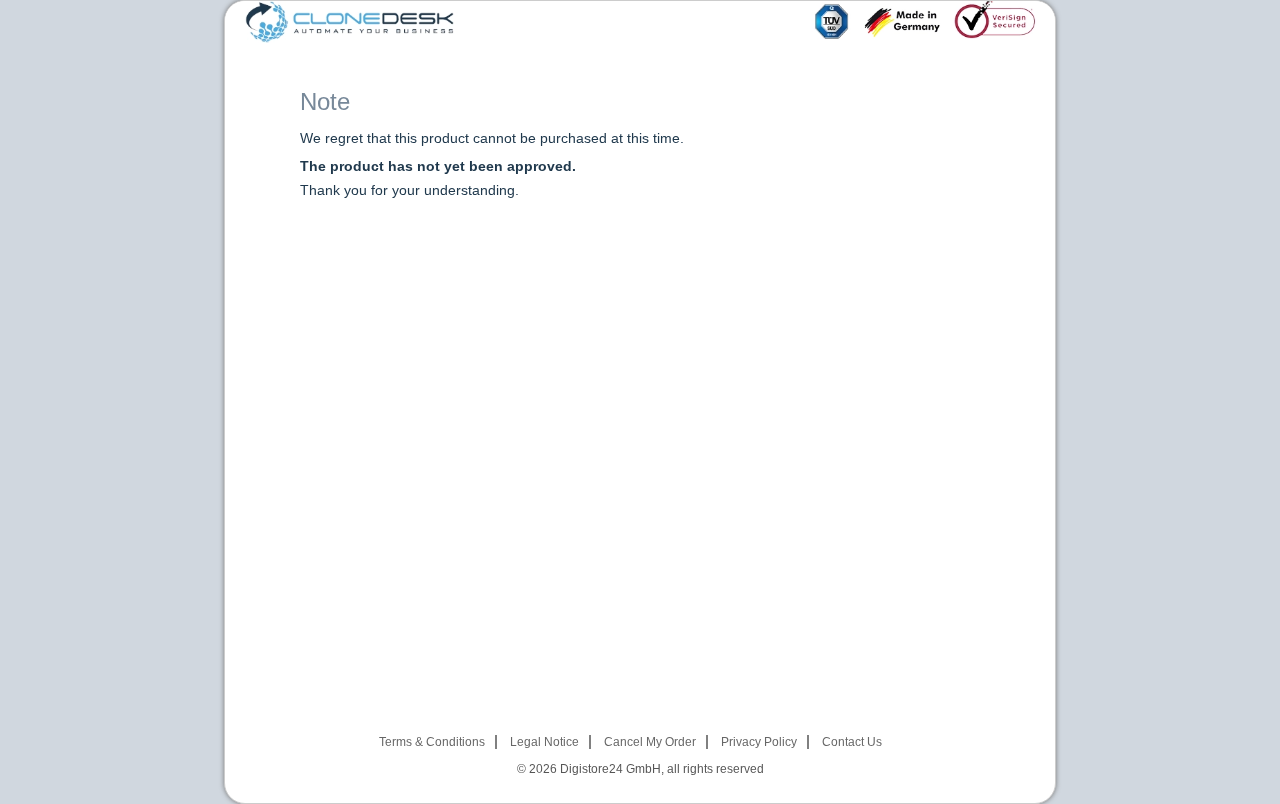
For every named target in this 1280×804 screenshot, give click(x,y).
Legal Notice (544, 742)
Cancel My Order (650, 742)
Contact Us (852, 742)
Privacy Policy (759, 742)
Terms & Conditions (432, 742)
